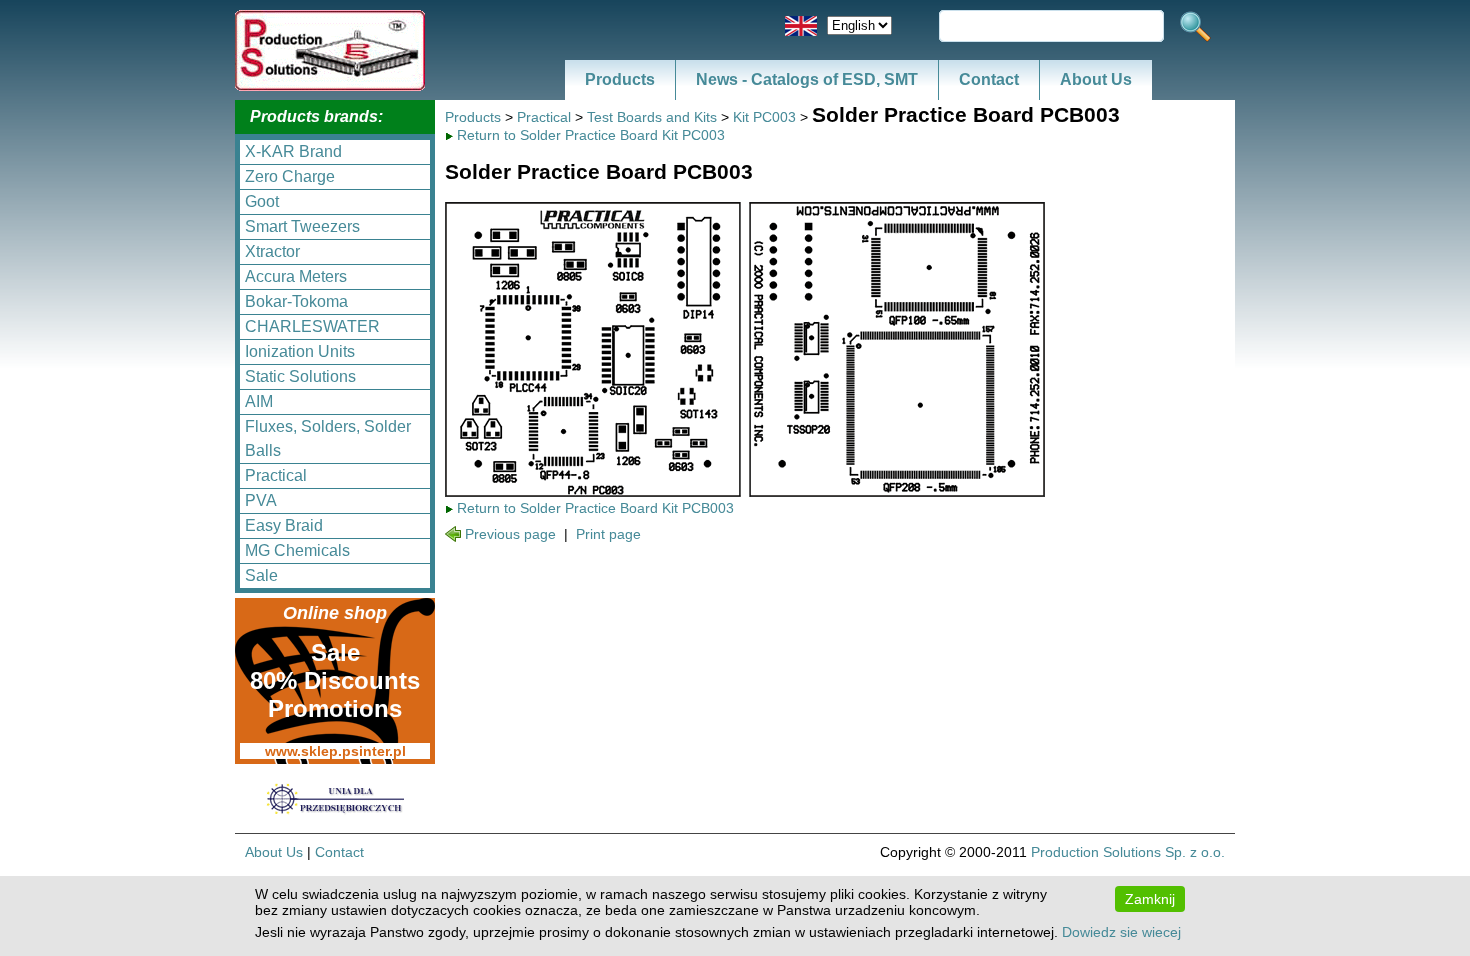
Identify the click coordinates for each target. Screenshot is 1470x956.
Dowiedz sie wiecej (1121, 932)
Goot (262, 201)
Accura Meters (296, 276)
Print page (608, 534)
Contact (989, 79)
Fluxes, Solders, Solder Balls (328, 438)
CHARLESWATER (312, 326)
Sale (261, 575)
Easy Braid (284, 525)
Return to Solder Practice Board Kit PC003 (591, 135)
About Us (1096, 79)
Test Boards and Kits (652, 117)
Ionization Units (300, 351)
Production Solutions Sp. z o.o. (1128, 852)
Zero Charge (290, 176)
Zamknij (1150, 899)
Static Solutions (300, 376)
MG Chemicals (297, 550)
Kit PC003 (764, 117)
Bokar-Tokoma (296, 301)
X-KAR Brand (293, 151)
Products (620, 79)
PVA (261, 500)
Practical (276, 475)
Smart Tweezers (302, 226)
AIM (259, 401)
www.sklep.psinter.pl (335, 751)
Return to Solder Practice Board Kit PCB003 (595, 508)
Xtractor (272, 251)
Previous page (510, 534)
